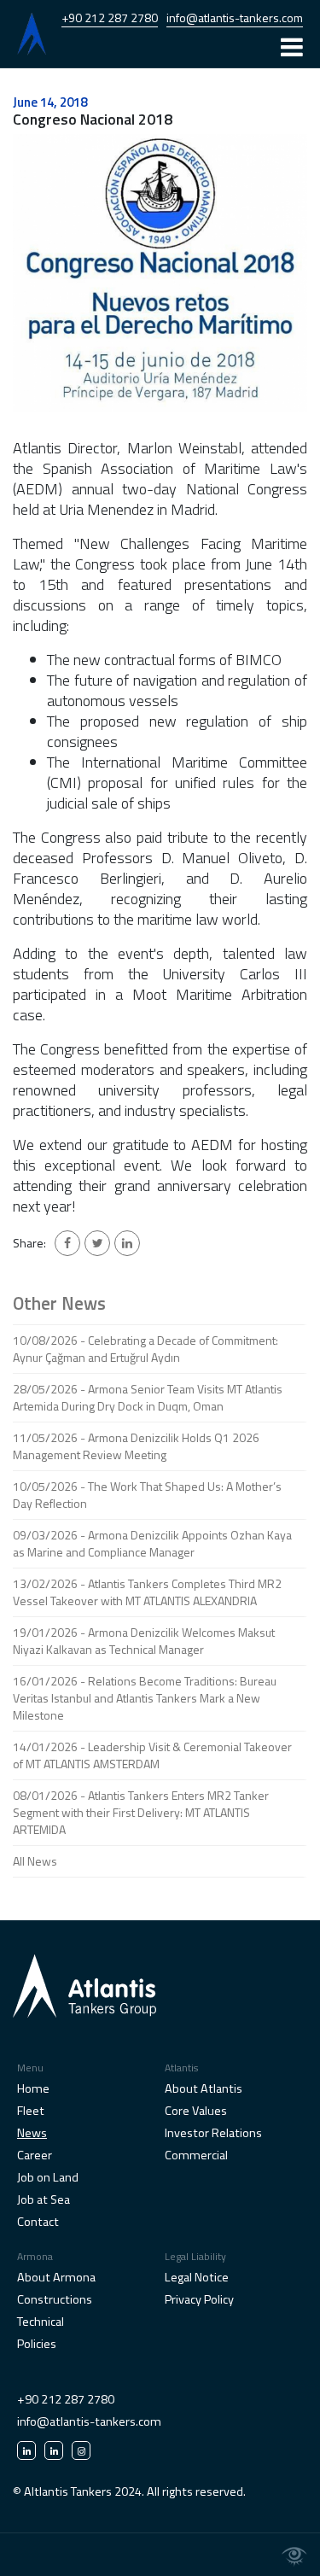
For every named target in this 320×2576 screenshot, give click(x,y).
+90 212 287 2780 (110, 18)
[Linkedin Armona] (54, 2450)
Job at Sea (44, 2199)
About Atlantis (204, 2088)
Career (35, 2155)
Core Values (196, 2111)
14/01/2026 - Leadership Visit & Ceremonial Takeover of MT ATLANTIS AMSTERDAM (152, 1755)
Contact (38, 2222)
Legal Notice (197, 2277)
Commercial (196, 2155)
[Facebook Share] (67, 1243)
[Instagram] (81, 2450)
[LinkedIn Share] (127, 1243)
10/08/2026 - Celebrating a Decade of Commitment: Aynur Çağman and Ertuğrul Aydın (145, 1349)
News (32, 2133)
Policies (37, 2344)
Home (33, 2088)
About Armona (56, 2277)
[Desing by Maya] (294, 2556)
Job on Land (48, 2177)
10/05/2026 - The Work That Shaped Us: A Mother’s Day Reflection (147, 1495)
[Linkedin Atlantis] (26, 2450)
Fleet (31, 2111)
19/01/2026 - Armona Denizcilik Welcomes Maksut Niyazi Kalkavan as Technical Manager (144, 1641)
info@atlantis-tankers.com (235, 18)
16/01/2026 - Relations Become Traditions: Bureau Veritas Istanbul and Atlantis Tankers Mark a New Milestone (145, 1698)
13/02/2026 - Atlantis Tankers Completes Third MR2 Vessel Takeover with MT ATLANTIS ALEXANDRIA (147, 1592)
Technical (41, 2322)
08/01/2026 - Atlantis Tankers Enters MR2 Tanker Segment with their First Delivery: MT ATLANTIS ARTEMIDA (141, 1812)
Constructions (55, 2299)
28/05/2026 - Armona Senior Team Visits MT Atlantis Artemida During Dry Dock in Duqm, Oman (148, 1397)
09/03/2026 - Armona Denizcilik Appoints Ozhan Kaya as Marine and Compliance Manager (152, 1543)
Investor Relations (213, 2133)
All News (35, 1861)
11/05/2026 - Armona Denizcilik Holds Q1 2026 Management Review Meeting (136, 1446)
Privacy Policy (199, 2299)
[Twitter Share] (97, 1243)
